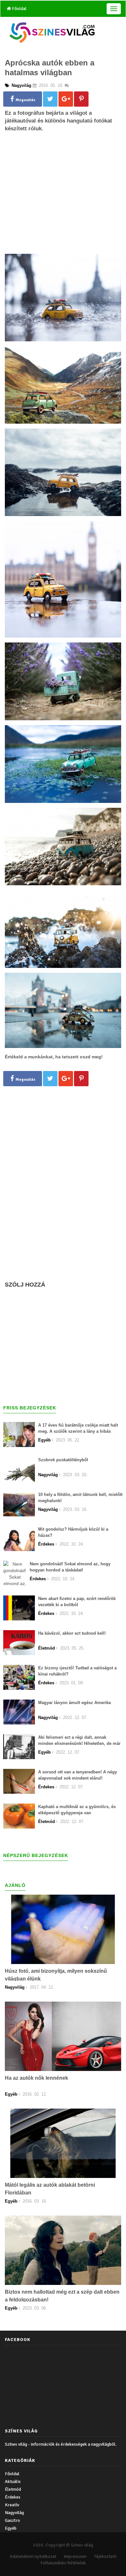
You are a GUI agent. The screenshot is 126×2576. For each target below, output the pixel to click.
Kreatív (12, 2505)
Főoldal (19, 9)
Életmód (13, 2489)
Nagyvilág (14, 2513)
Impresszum (75, 2556)
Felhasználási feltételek (63, 2563)
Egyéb (11, 2528)
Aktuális (13, 2482)
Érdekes (13, 2497)
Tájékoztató (105, 2556)
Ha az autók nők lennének (37, 2078)
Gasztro (12, 2520)
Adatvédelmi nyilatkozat (33, 2556)
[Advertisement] (63, 201)
